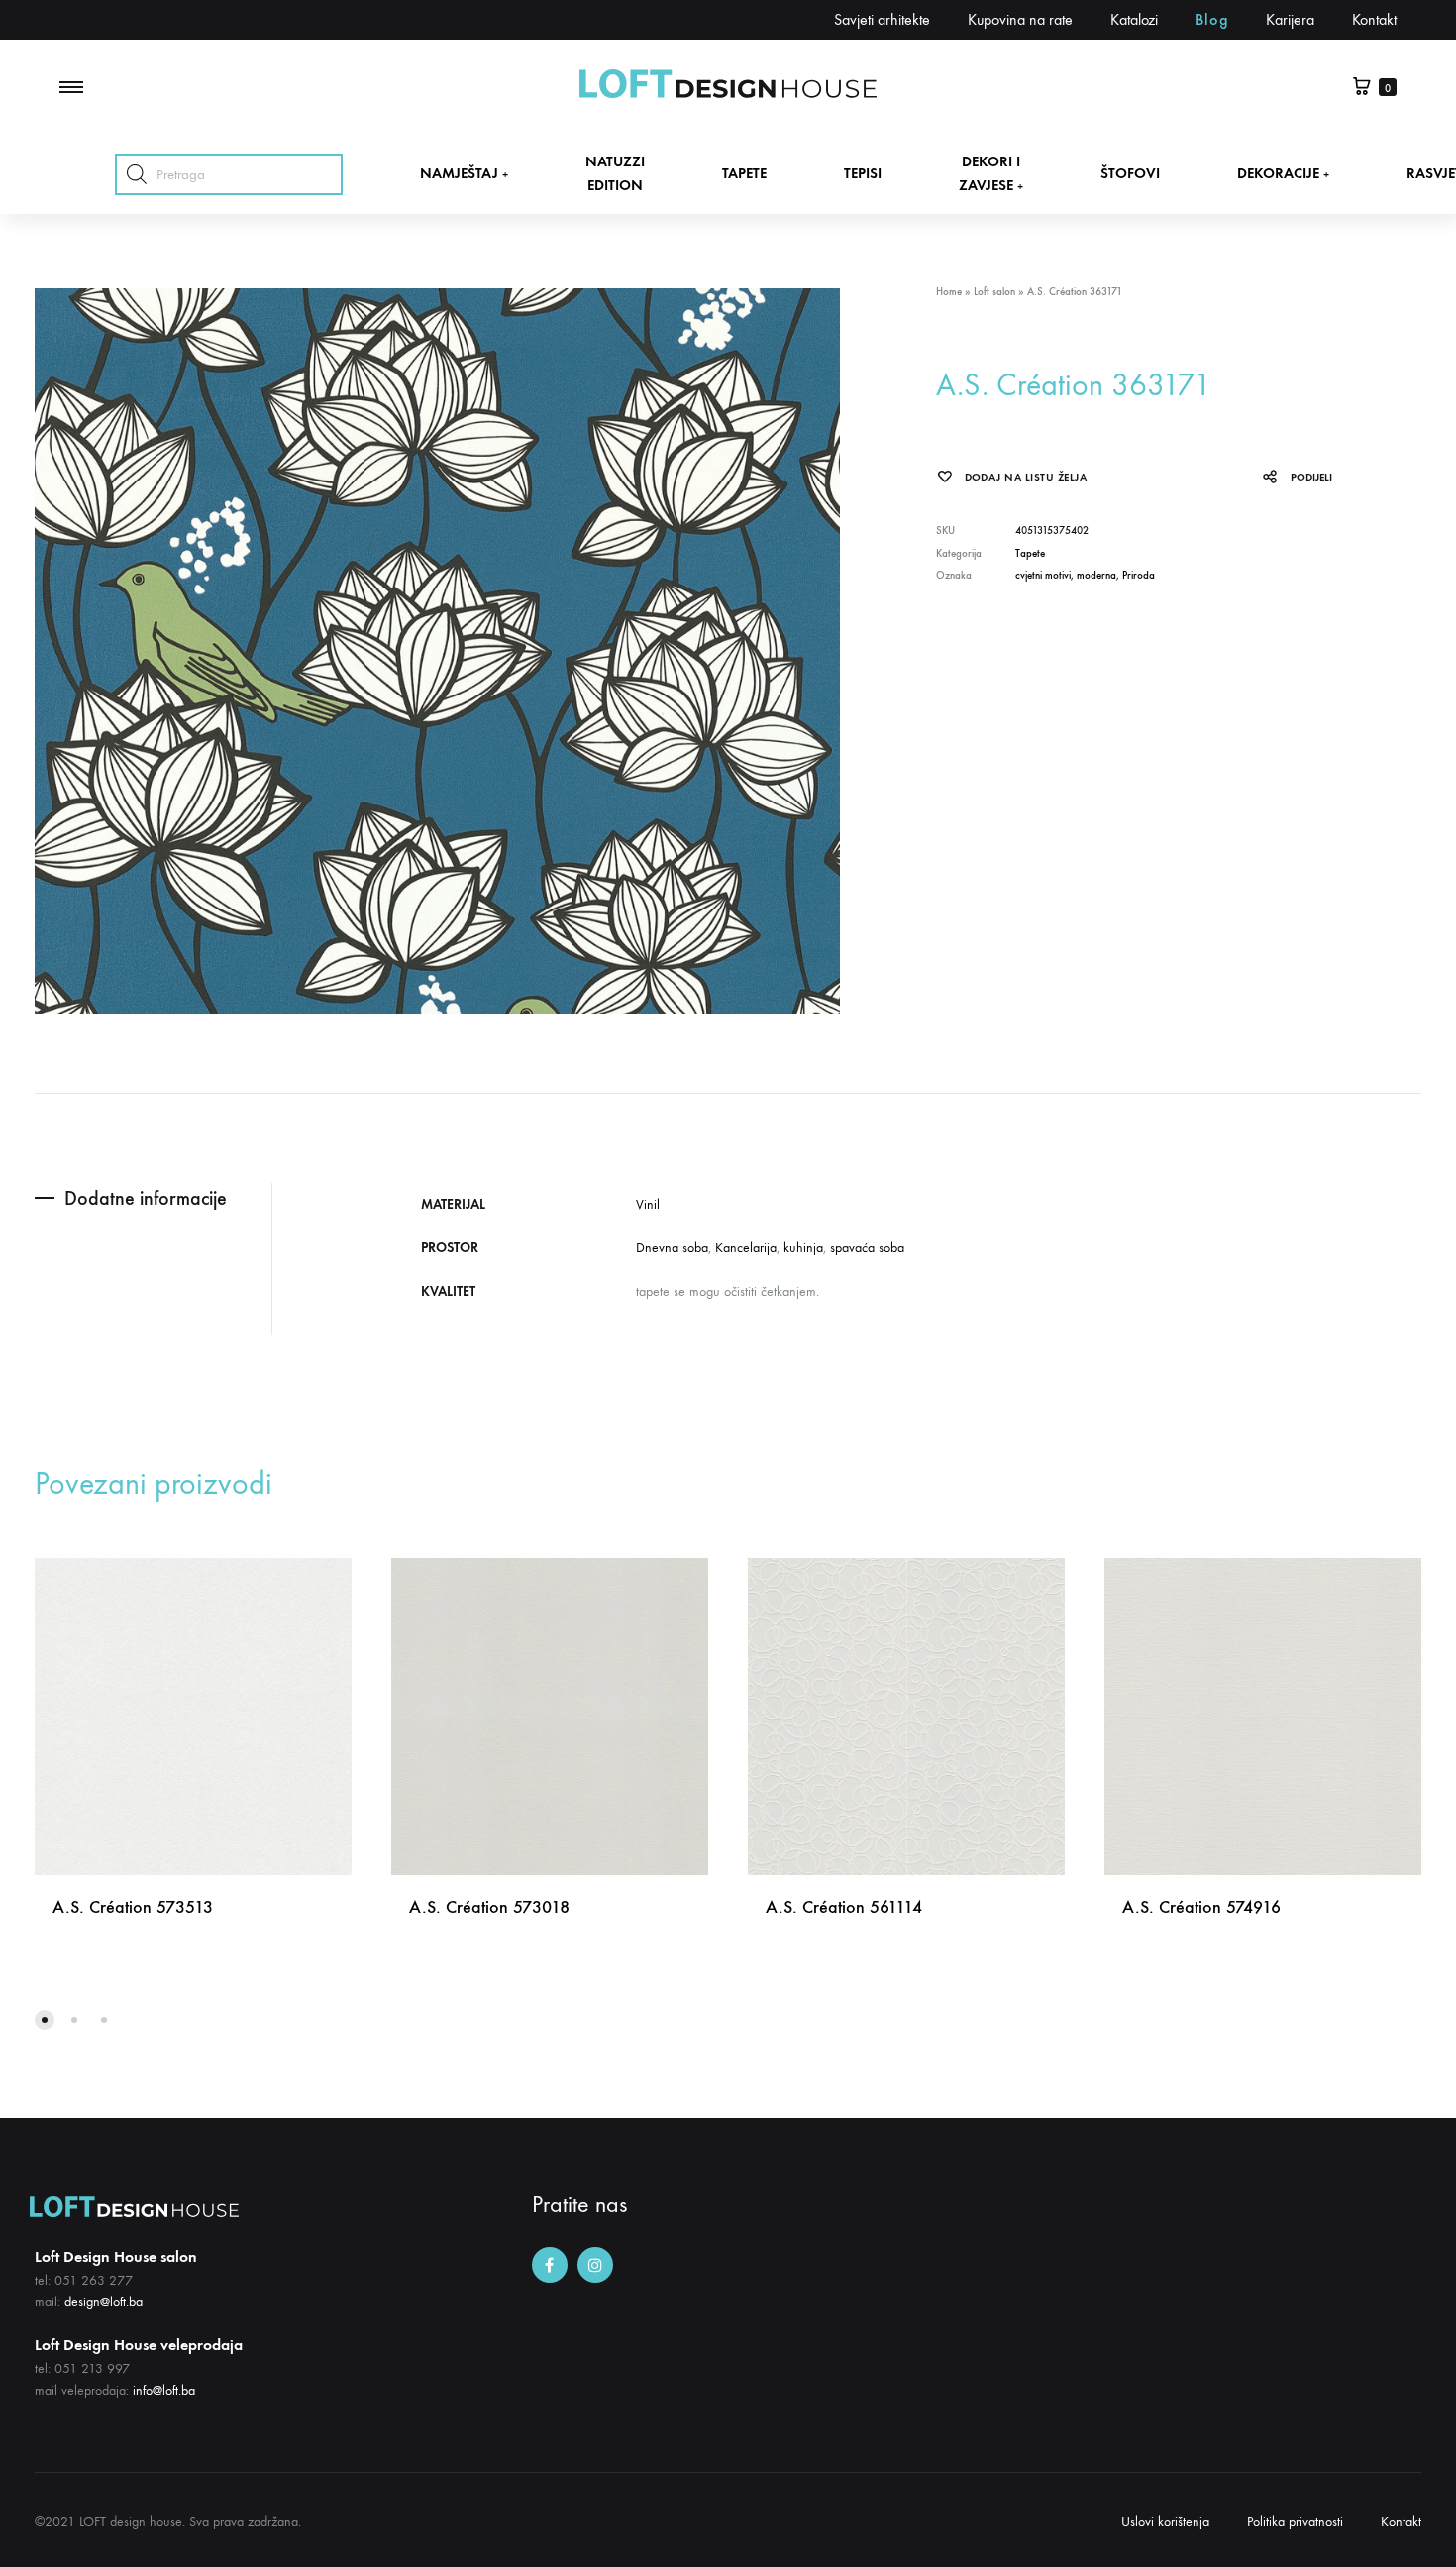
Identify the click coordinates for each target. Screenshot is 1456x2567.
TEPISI (863, 173)
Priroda (1139, 575)
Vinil (648, 1204)
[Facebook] (550, 2265)
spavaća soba (867, 1248)
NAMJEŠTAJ (464, 173)
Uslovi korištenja (1165, 2522)
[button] (45, 2020)
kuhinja (803, 1248)
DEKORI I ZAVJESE (991, 173)
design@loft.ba (104, 2302)
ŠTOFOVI (1130, 173)
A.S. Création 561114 (844, 1907)
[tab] (153, 1198)
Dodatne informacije (146, 1198)
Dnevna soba (672, 1248)
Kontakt (1374, 19)
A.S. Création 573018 (489, 1907)
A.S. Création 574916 (1201, 1907)
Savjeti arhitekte (882, 19)
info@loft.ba (164, 2390)
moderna (1096, 575)
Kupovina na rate (1020, 19)
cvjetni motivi (1043, 575)
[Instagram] (595, 2265)
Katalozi (1134, 19)
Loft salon (994, 292)
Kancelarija (746, 1248)
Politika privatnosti (1295, 2522)
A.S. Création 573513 (133, 1907)
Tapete (1030, 553)
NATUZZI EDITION (615, 173)
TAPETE (744, 173)
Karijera (1290, 19)
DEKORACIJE (1283, 173)
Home (949, 292)
